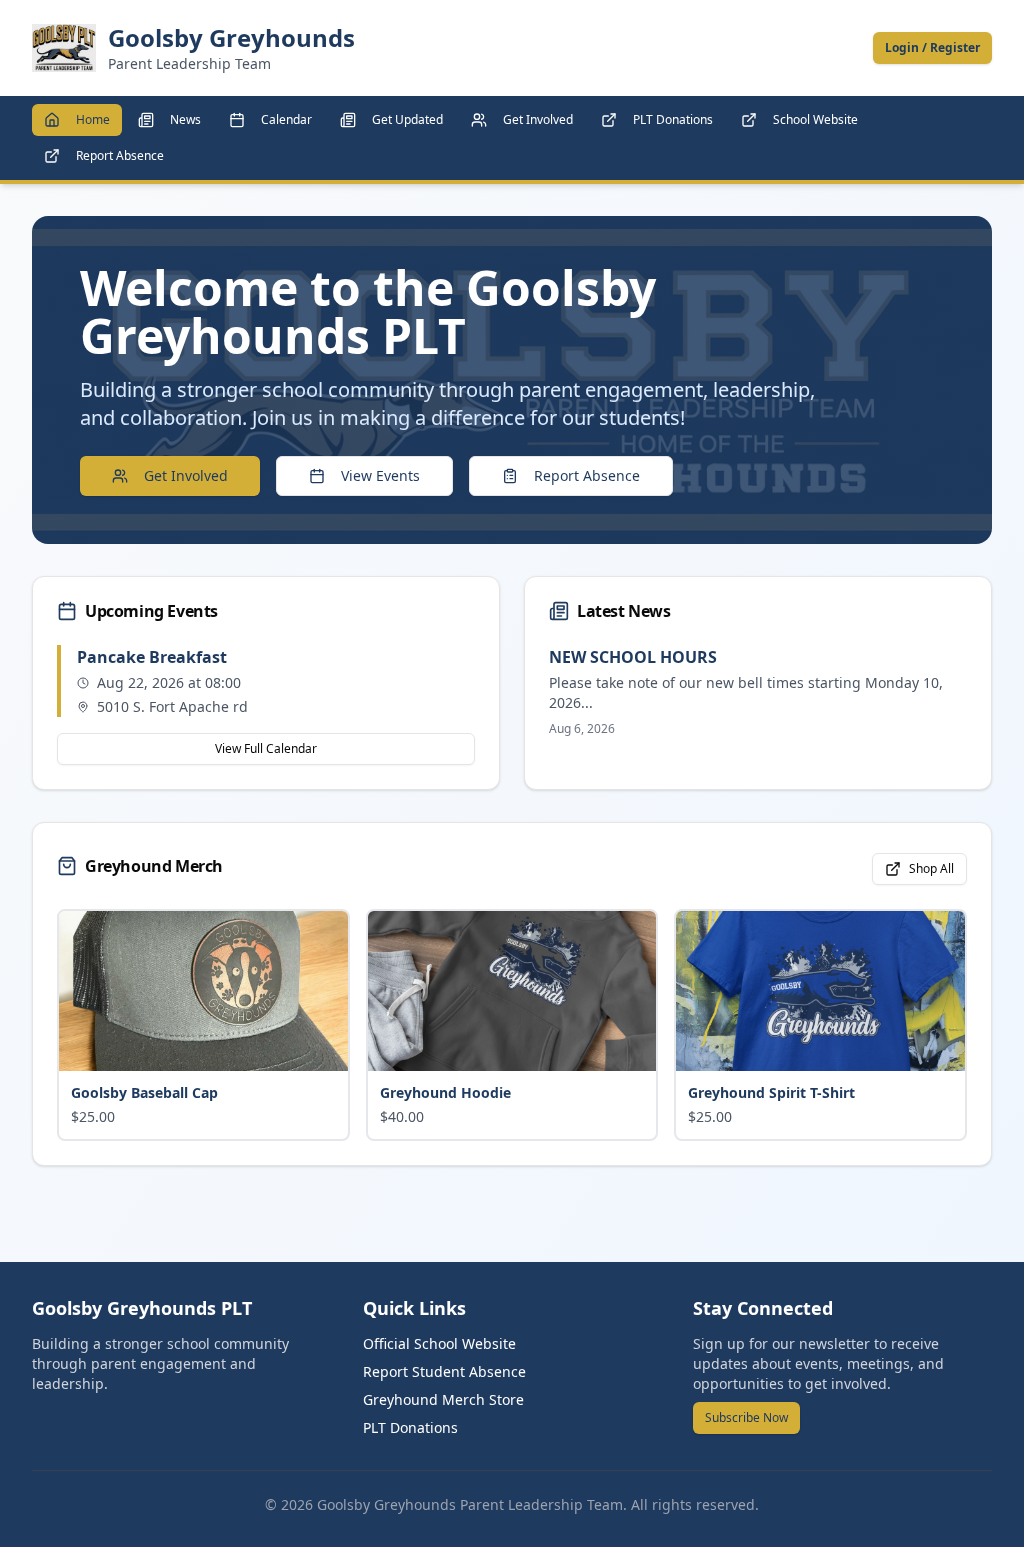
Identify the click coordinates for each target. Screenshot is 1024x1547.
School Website (815, 119)
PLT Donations (673, 119)
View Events (380, 475)
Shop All (931, 868)
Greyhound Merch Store (443, 1399)
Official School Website (439, 1343)
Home (93, 119)
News (185, 119)
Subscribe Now (746, 1417)
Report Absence (120, 155)
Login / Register (932, 47)
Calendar (286, 119)
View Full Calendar (266, 748)
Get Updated (407, 119)
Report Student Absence (444, 1371)
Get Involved (538, 119)
